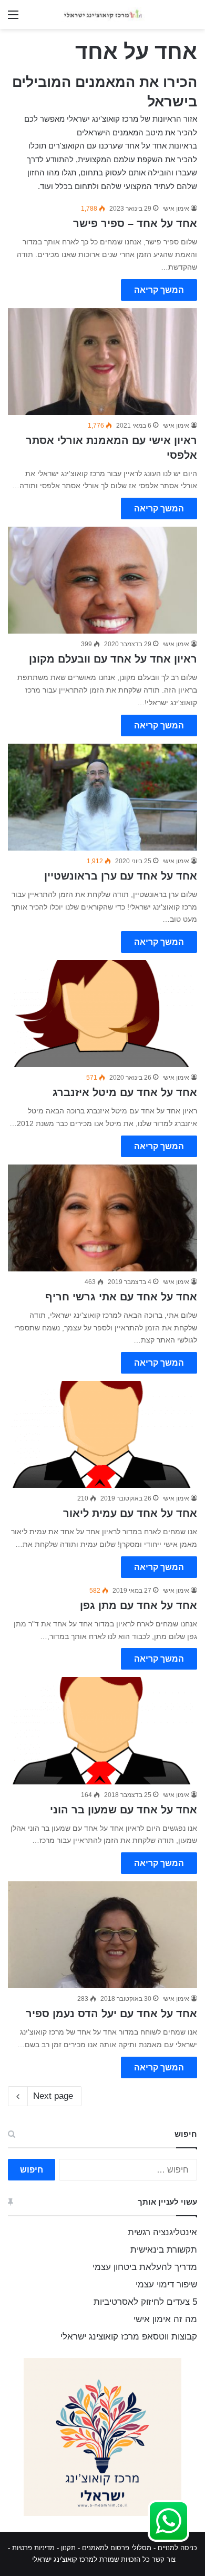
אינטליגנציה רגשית (162, 2232)
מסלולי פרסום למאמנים (117, 2548)
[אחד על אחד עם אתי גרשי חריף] (102, 1218)
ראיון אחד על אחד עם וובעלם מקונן (113, 659)
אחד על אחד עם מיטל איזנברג (125, 1092)
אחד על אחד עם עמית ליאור (130, 1513)
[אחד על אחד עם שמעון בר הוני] (102, 1730)
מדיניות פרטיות (33, 2548)
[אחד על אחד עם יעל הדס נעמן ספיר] (102, 1935)
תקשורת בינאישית (164, 2250)
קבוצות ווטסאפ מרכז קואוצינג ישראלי (129, 2337)
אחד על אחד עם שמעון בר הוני (124, 1810)
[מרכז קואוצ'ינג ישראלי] (102, 14)
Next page (53, 2096)
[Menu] (13, 19)
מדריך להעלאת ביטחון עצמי (145, 2267)
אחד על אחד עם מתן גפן (139, 1605)
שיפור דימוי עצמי (166, 2284)
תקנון (68, 2548)
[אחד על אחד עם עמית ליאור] (102, 1434)
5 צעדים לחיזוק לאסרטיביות (145, 2302)
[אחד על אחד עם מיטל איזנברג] (102, 1014)
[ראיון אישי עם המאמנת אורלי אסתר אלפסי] (102, 362)
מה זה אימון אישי (165, 2319)
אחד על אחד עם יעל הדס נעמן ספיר (111, 2014)
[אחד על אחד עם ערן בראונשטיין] (102, 797)
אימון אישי (176, 209)
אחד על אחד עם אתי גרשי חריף (121, 1297)
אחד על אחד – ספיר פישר (135, 223)
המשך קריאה (159, 290)
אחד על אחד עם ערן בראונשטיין (121, 876)
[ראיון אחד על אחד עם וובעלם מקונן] (102, 580)
